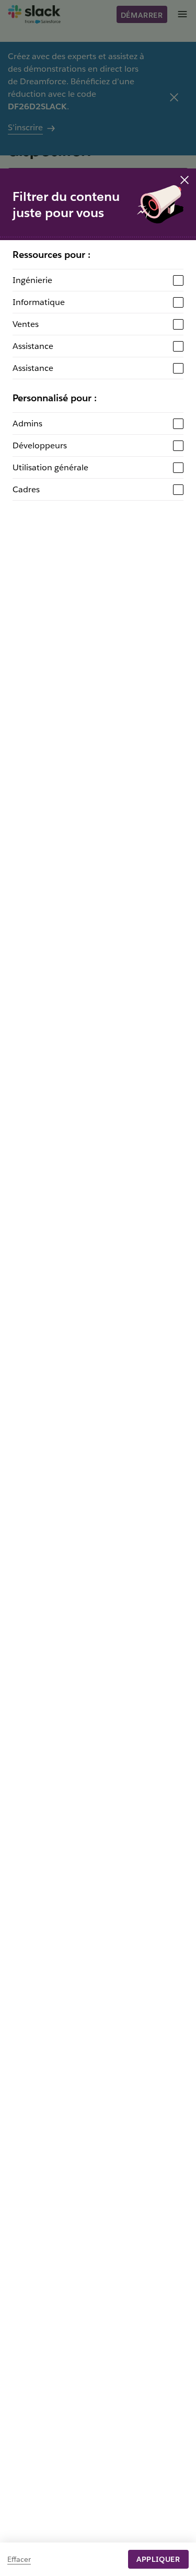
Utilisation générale (50, 467)
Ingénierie (32, 280)
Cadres (26, 489)
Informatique (39, 302)
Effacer (19, 2559)
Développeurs (40, 445)
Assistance (33, 346)
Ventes (26, 324)
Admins (27, 423)
